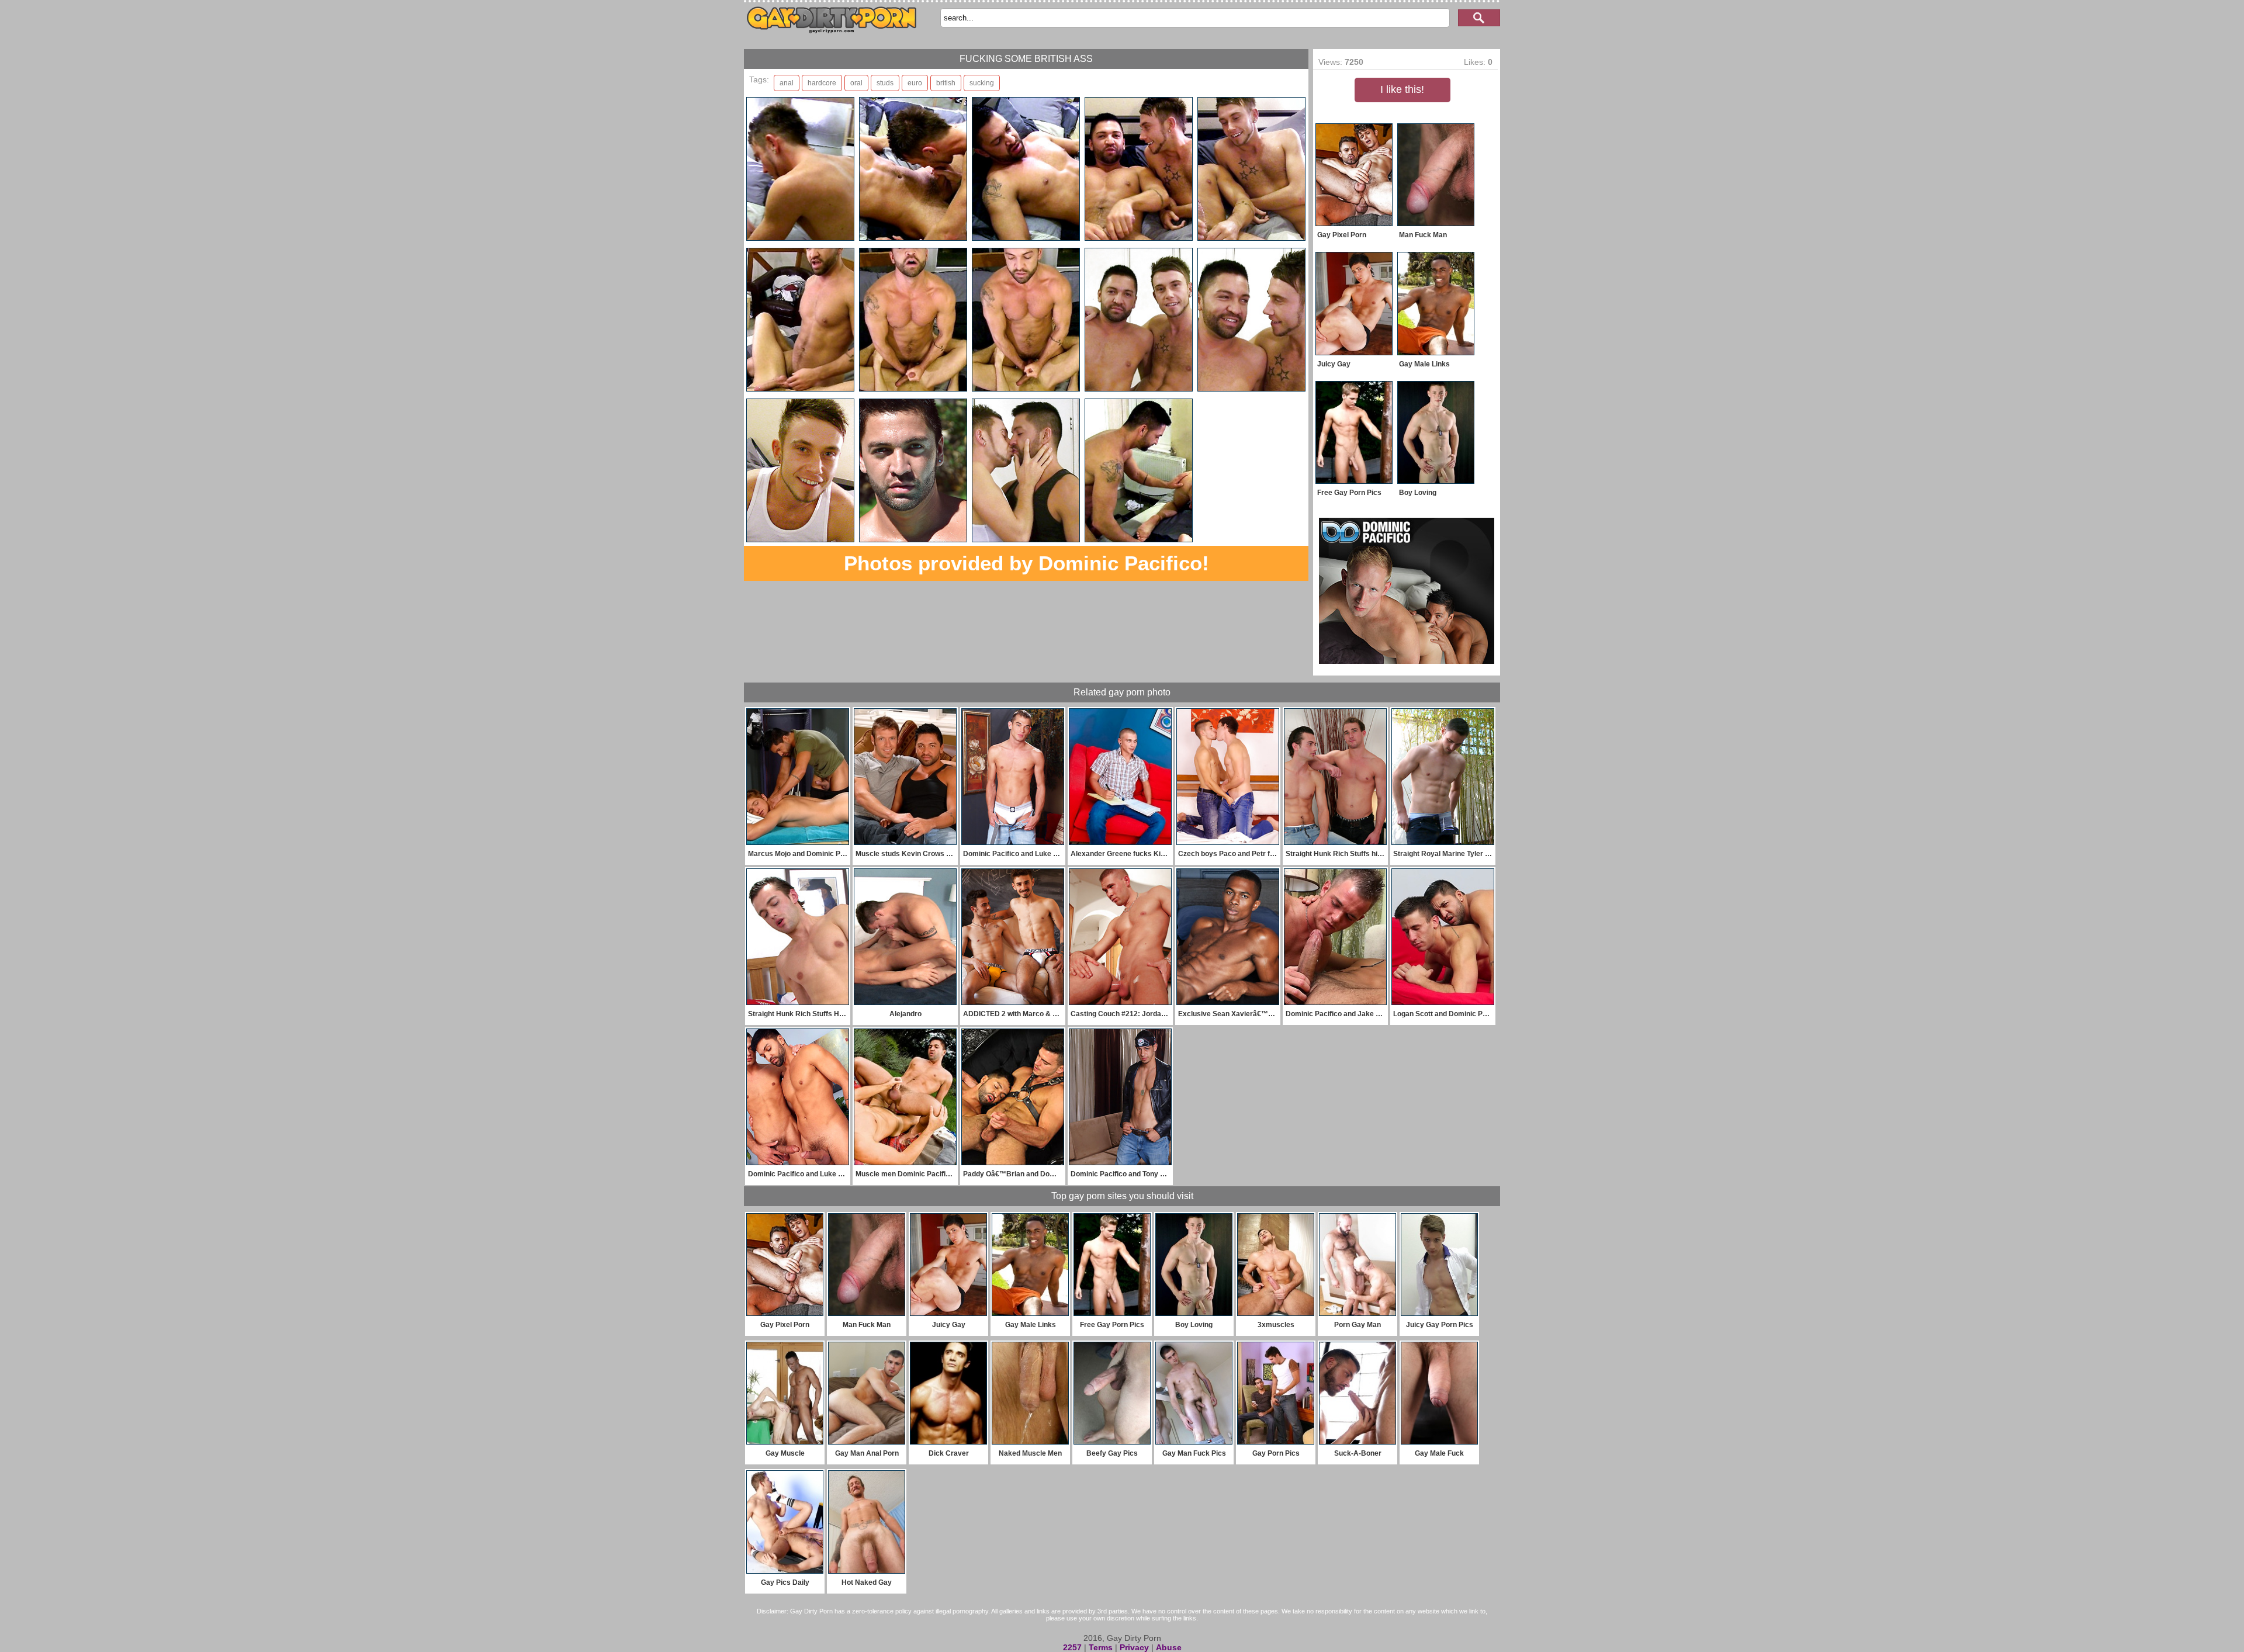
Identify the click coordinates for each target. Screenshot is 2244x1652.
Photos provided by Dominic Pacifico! (1026, 563)
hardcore (822, 83)
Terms (1101, 1647)
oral (856, 83)
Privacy (1134, 1647)
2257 (1072, 1647)
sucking (982, 83)
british (946, 83)
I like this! (1402, 89)
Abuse (1169, 1647)
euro (915, 83)
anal (787, 83)
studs (885, 83)
